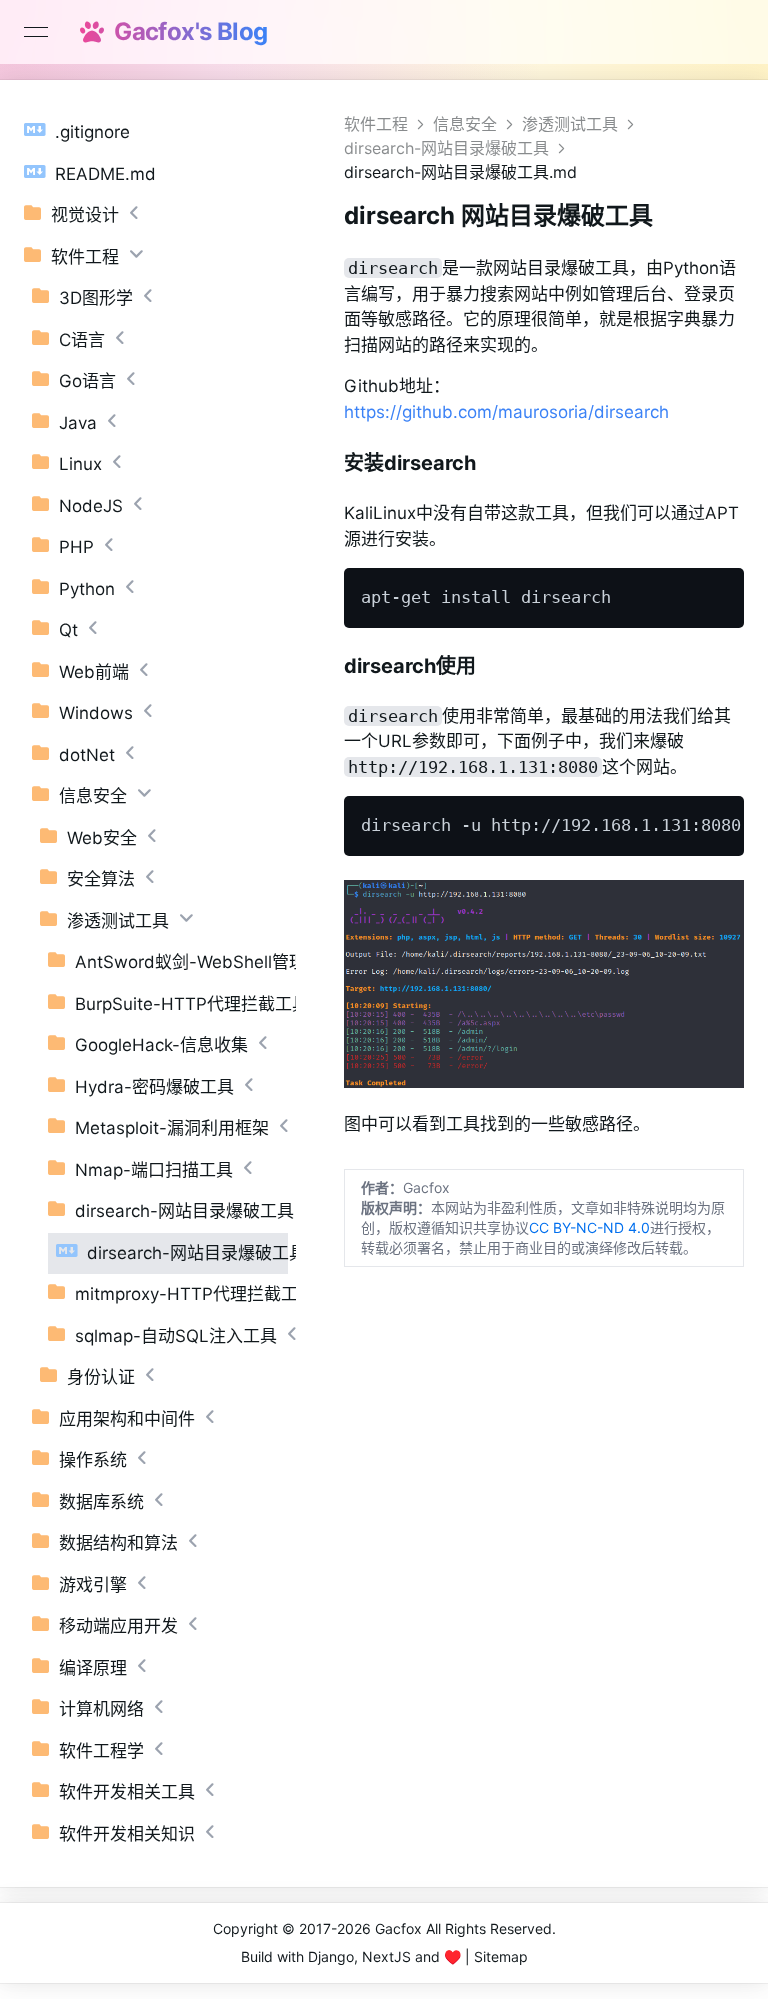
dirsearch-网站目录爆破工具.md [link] (460, 172)
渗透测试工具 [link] (570, 124)
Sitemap (501, 1956)
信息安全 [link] (465, 124)
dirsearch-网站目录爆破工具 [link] (446, 148)
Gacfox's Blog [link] (185, 31)
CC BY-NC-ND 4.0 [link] (589, 1227)
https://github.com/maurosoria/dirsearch (506, 412)
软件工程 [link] (376, 124)
